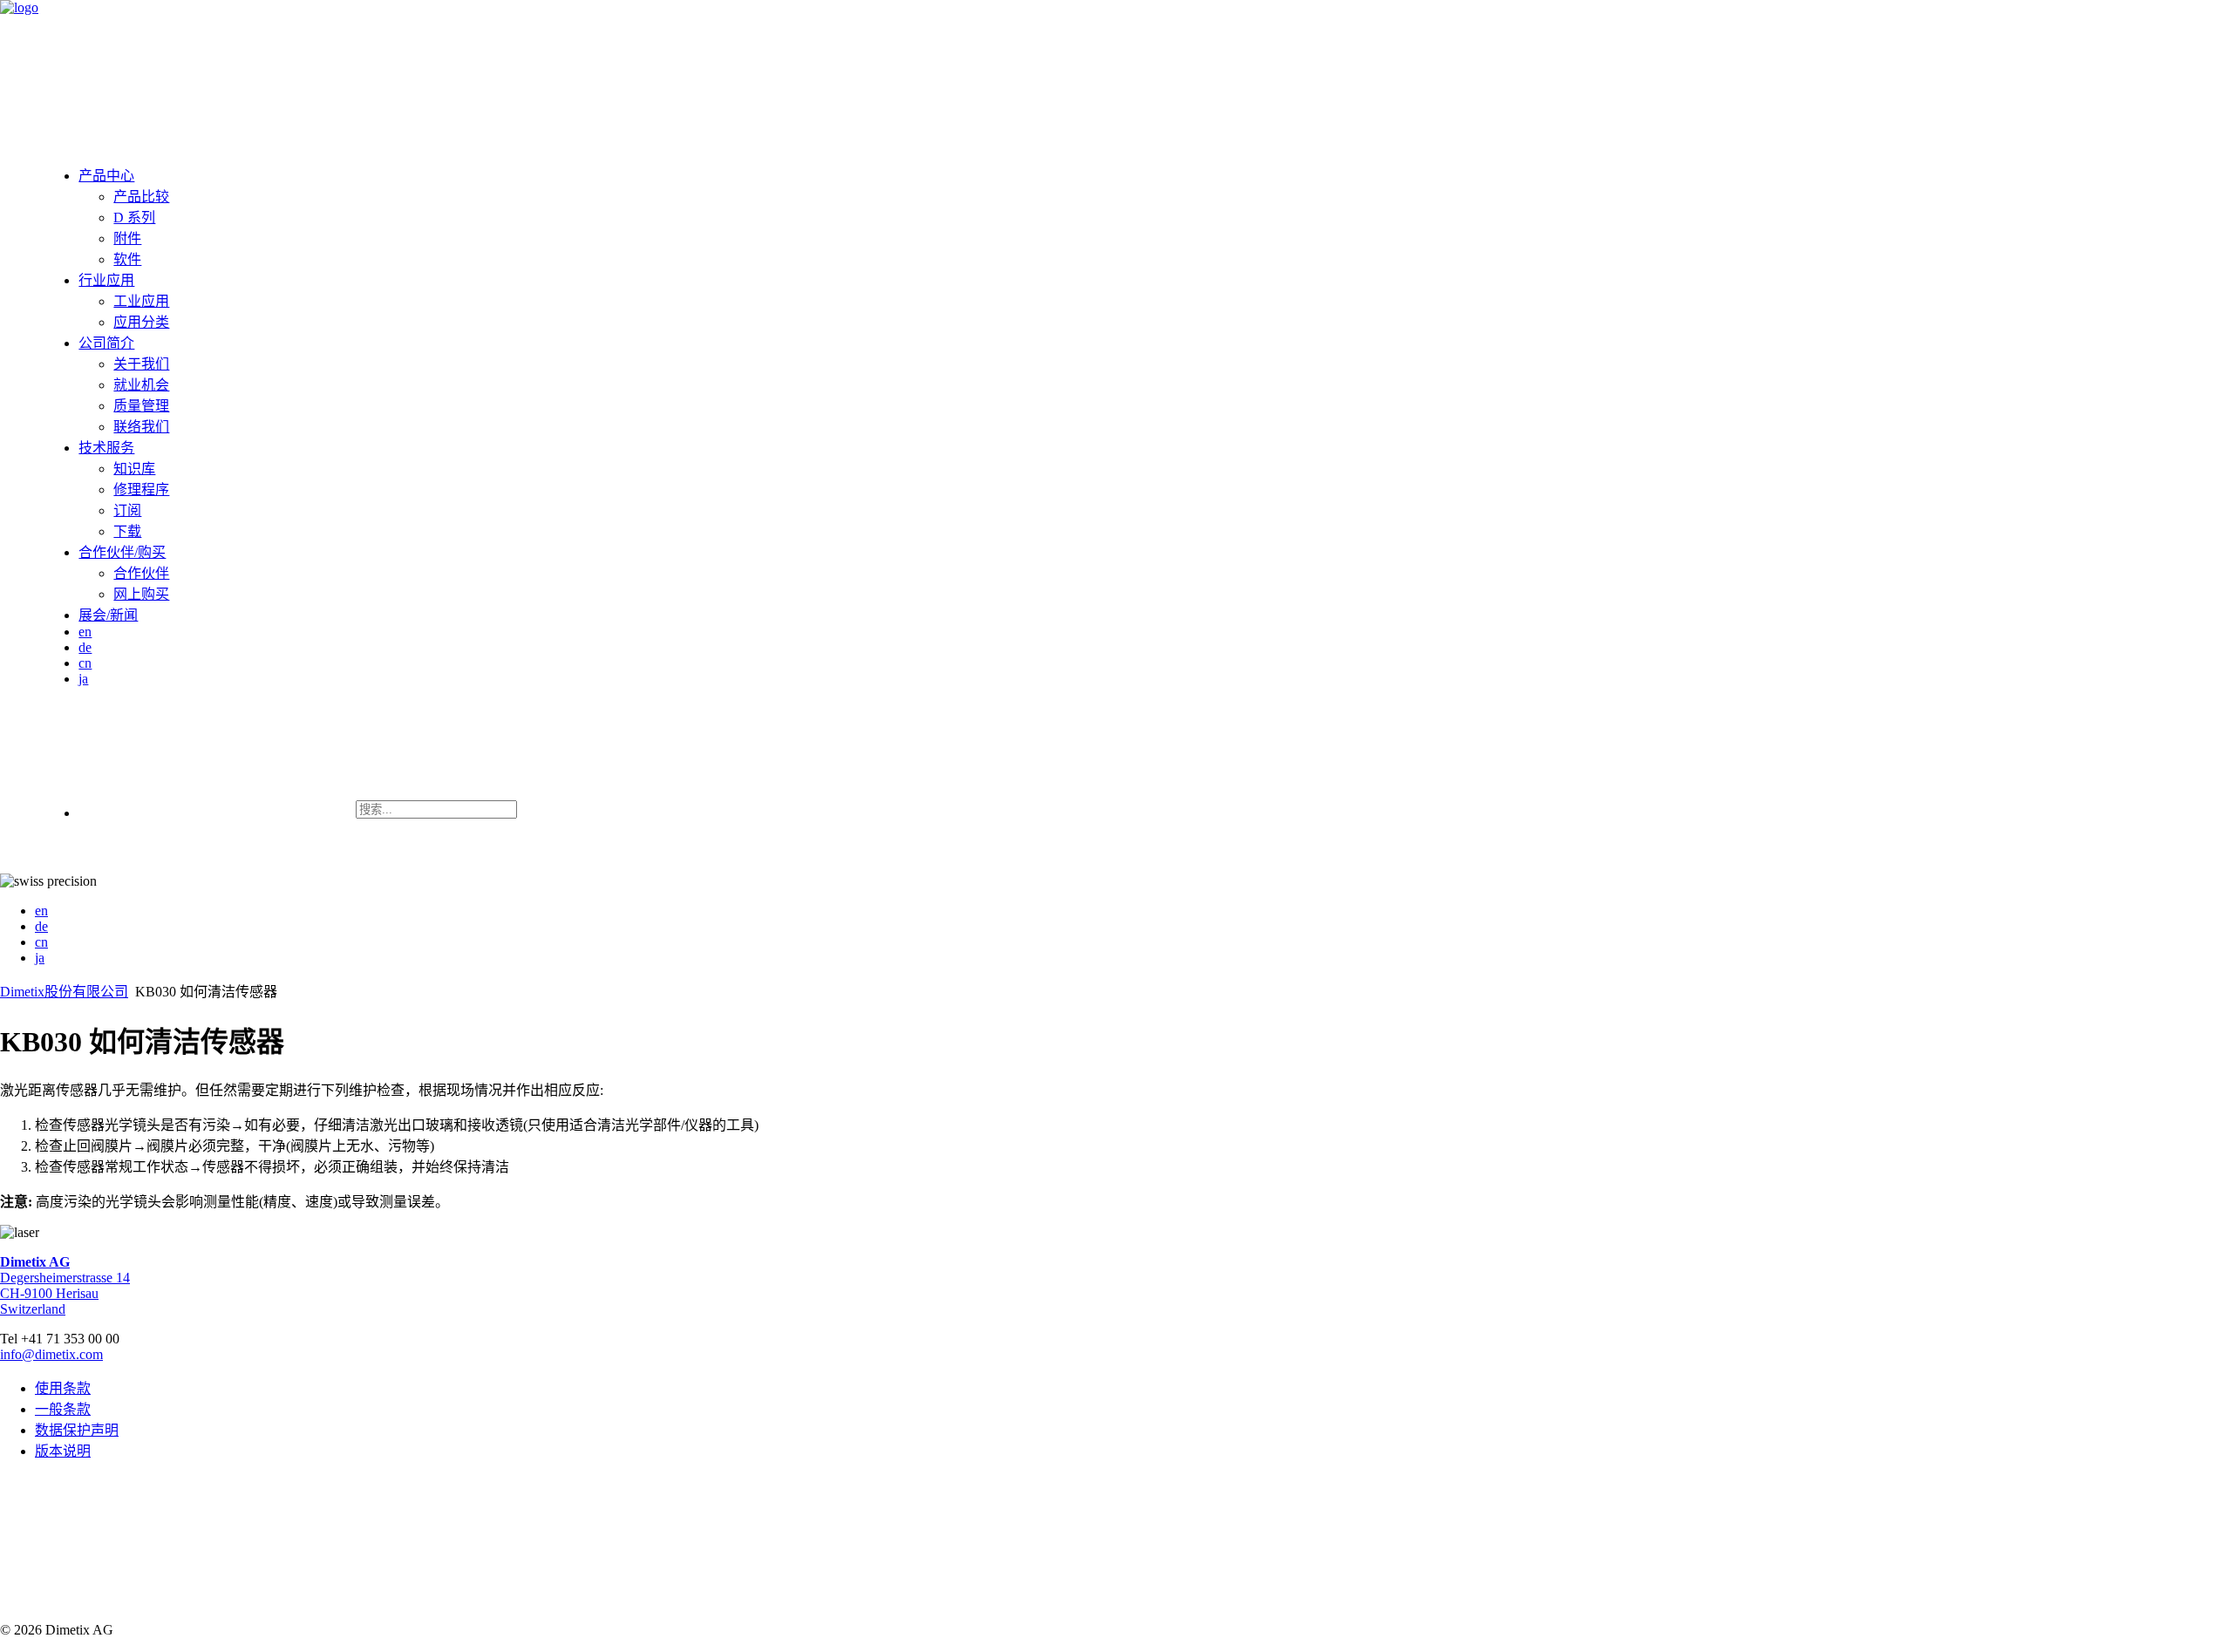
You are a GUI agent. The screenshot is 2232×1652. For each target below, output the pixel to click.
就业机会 (141, 385)
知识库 (134, 469)
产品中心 (106, 176)
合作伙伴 (141, 573)
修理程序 (141, 489)
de (85, 647)
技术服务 (106, 448)
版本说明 (63, 1451)
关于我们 (141, 364)
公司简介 (106, 343)
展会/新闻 (108, 615)
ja (83, 679)
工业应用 (141, 301)
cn (85, 663)
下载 (127, 531)
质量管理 (141, 406)
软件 (127, 259)
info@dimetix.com (51, 1354)
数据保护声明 (77, 1430)
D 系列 (134, 218)
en (85, 632)
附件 (127, 238)
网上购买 (141, 594)
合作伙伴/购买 (122, 552)
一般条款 (63, 1409)
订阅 (127, 510)
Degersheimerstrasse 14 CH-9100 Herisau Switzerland (65, 1285)
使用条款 (63, 1388)
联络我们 (141, 427)
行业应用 (106, 280)
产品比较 (141, 197)
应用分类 (141, 322)
